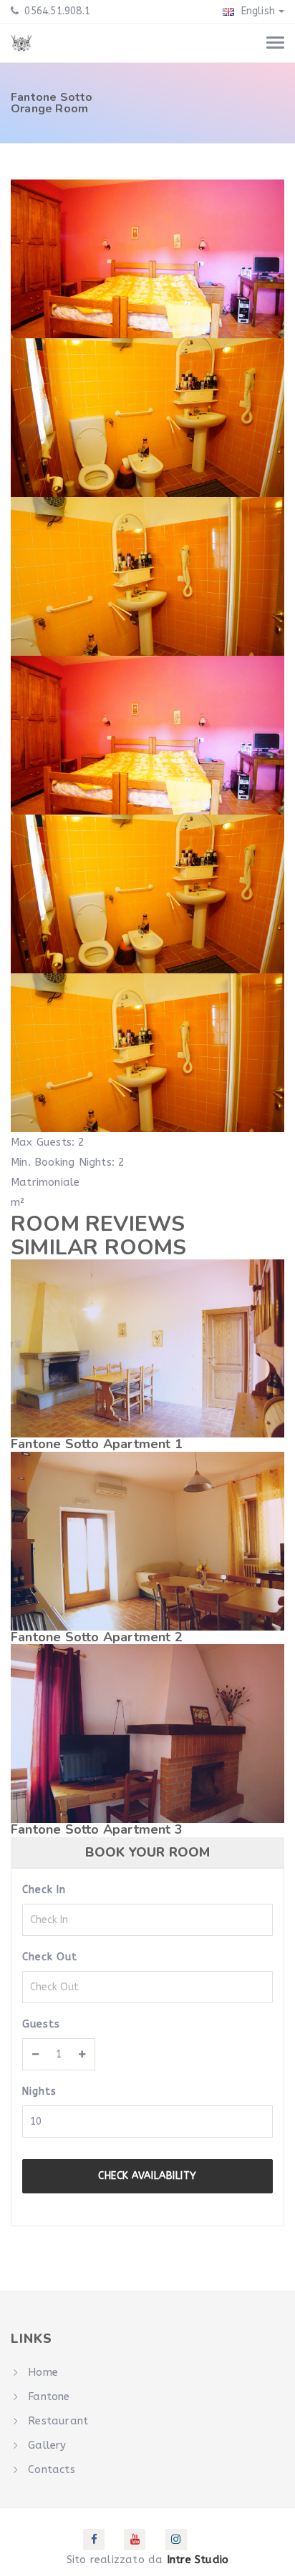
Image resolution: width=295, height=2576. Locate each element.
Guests (41, 2024)
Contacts (52, 2469)
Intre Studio (198, 2560)
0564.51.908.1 (56, 11)
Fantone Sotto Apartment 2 (97, 1637)
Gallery (47, 2445)
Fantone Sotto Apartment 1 (97, 1444)
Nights (39, 2091)
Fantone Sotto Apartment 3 (97, 1829)
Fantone (49, 2396)
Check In (44, 1890)
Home (43, 2372)
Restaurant (58, 2421)
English (256, 11)
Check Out (50, 1957)
